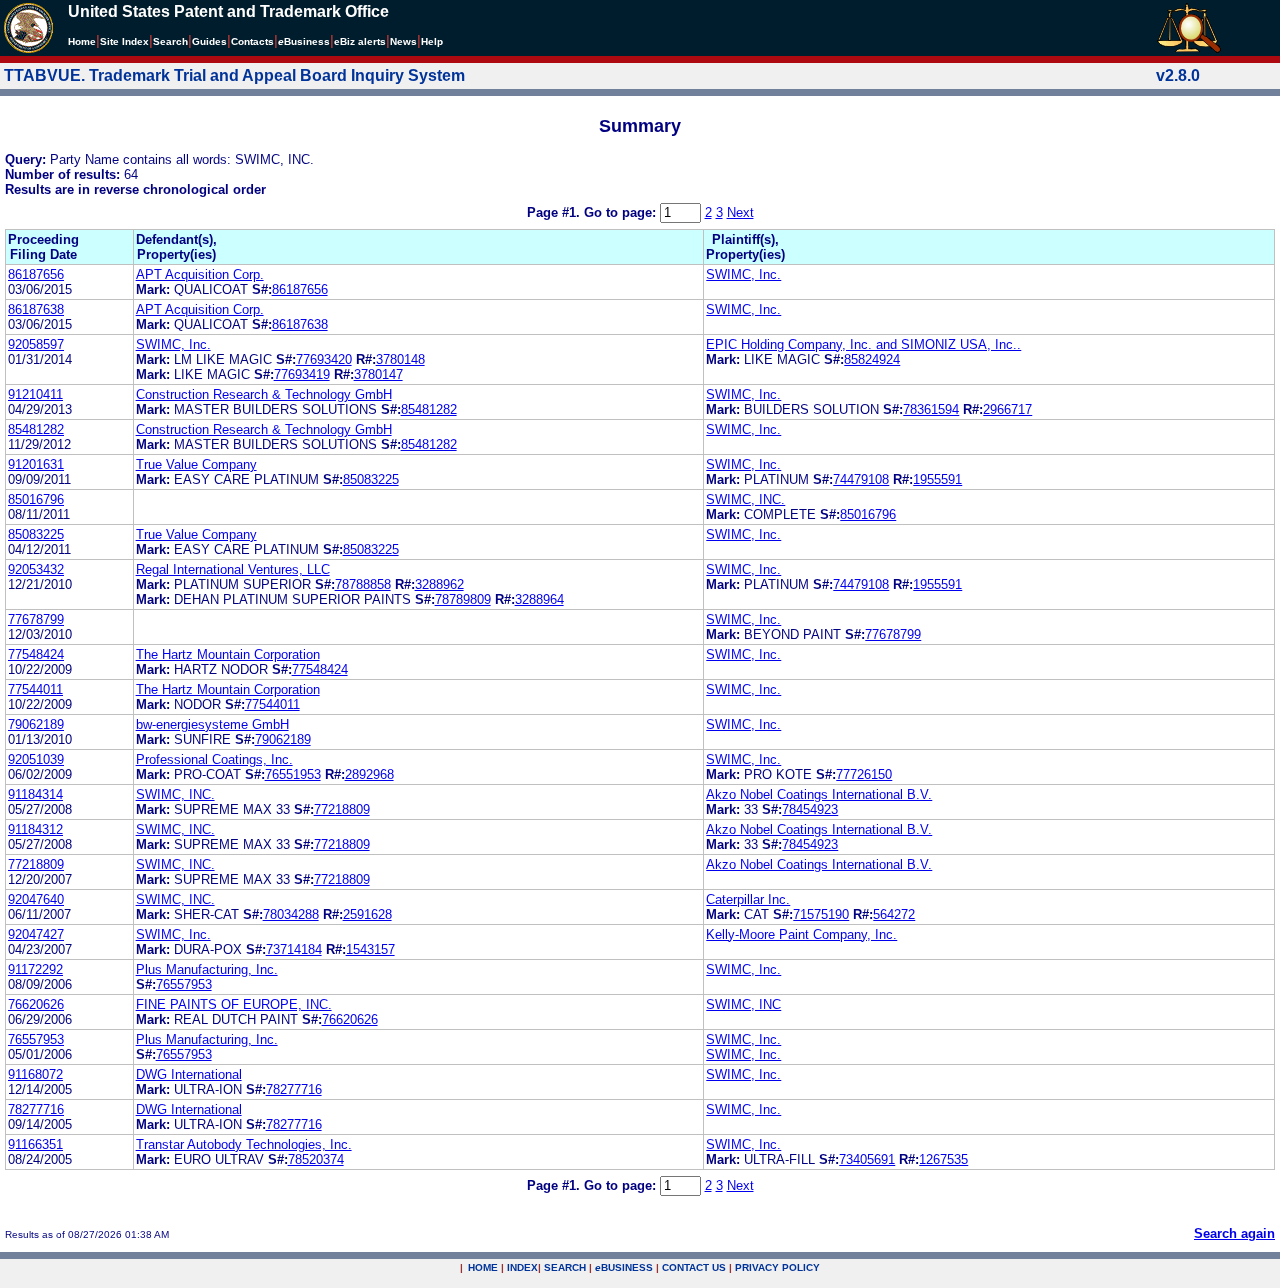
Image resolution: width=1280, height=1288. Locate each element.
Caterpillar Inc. (748, 899)
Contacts (252, 41)
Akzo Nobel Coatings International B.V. (819, 794)
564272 (894, 914)
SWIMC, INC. (745, 499)
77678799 (36, 619)
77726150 (864, 774)
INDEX (522, 1267)
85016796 (36, 499)
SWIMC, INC (743, 1004)
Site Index (124, 41)
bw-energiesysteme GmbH (212, 724)
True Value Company (196, 464)
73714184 (294, 949)
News (403, 41)
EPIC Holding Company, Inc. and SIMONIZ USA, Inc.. (863, 344)
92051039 (36, 759)
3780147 (378, 374)
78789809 (463, 599)
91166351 (35, 1144)
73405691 (867, 1159)
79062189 (36, 724)
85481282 (429, 409)
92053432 (36, 569)
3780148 (400, 359)
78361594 (931, 409)
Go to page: (622, 212)
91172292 (35, 969)
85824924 (872, 359)
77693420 (324, 359)
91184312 (35, 829)
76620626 (36, 1004)
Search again (1234, 1233)
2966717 (1007, 409)
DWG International (189, 1074)
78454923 (810, 809)
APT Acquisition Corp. (200, 274)
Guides (209, 41)
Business (304, 41)
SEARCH (565, 1267)
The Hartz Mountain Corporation (228, 654)
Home (82, 41)
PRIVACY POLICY (777, 1267)
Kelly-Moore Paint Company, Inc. (801, 934)
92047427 (36, 934)
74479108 (861, 479)
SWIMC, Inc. (743, 274)
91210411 (35, 394)
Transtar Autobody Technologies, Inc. (244, 1144)
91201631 (36, 464)
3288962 (439, 584)
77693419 (302, 374)
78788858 (363, 584)
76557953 (184, 984)
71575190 (821, 914)
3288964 (539, 599)
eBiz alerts (360, 41)
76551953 (293, 774)
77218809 (342, 809)
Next (740, 212)
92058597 (36, 344)
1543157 (370, 949)
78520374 (316, 1159)
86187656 (36, 274)
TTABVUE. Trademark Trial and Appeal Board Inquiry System (234, 75)
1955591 (937, 479)
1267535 (943, 1159)
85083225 (371, 479)
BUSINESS (624, 1267)
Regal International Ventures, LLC (233, 569)
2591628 (367, 914)
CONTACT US (694, 1267)
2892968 (369, 774)
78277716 (294, 1089)
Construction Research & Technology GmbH (264, 394)
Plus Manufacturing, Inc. (207, 969)
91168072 (35, 1074)
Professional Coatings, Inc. (214, 759)
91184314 (35, 794)
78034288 (291, 914)
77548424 (36, 654)
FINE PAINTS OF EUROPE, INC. (234, 1004)
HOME (483, 1267)
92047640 (36, 899)
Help (432, 41)
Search (170, 41)
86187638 (36, 309)
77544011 (35, 689)
